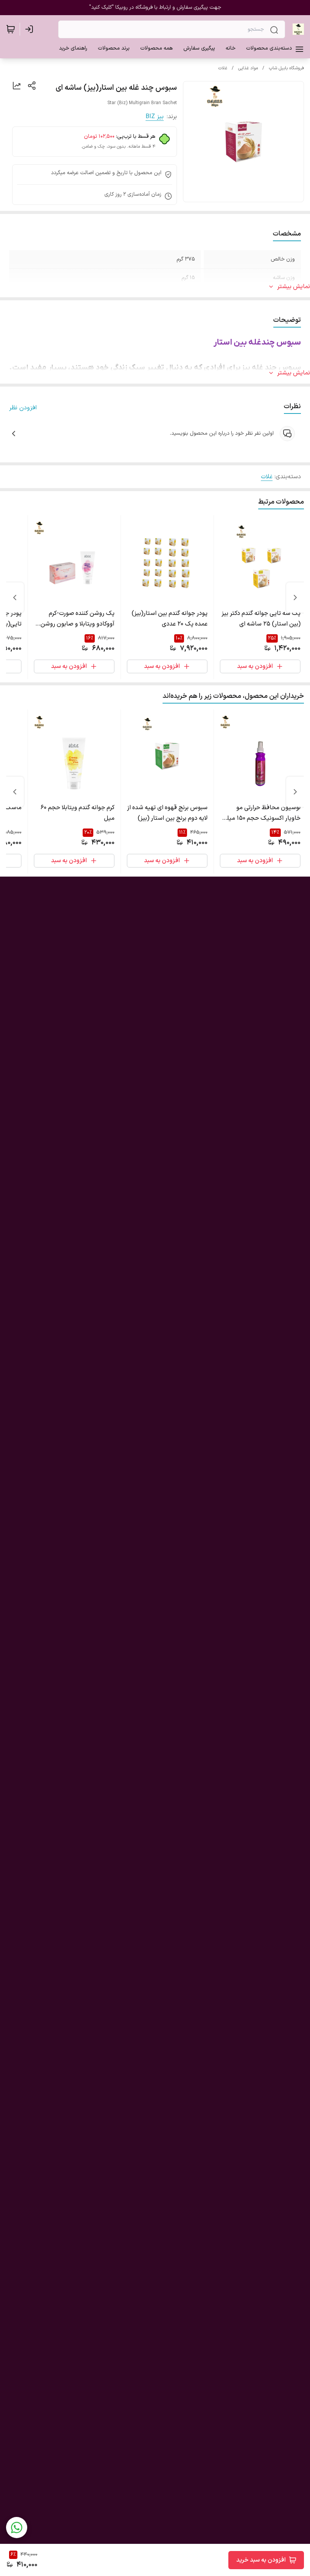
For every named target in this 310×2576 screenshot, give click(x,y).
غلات (223, 68)
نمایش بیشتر (294, 287)
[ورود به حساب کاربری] (31, 29)
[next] (15, 598)
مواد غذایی (248, 68)
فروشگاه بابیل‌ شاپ (286, 68)
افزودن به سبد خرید (261, 2560)
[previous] (295, 598)
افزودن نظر (23, 408)
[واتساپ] (17, 2528)
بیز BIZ (155, 117)
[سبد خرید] (11, 29)
